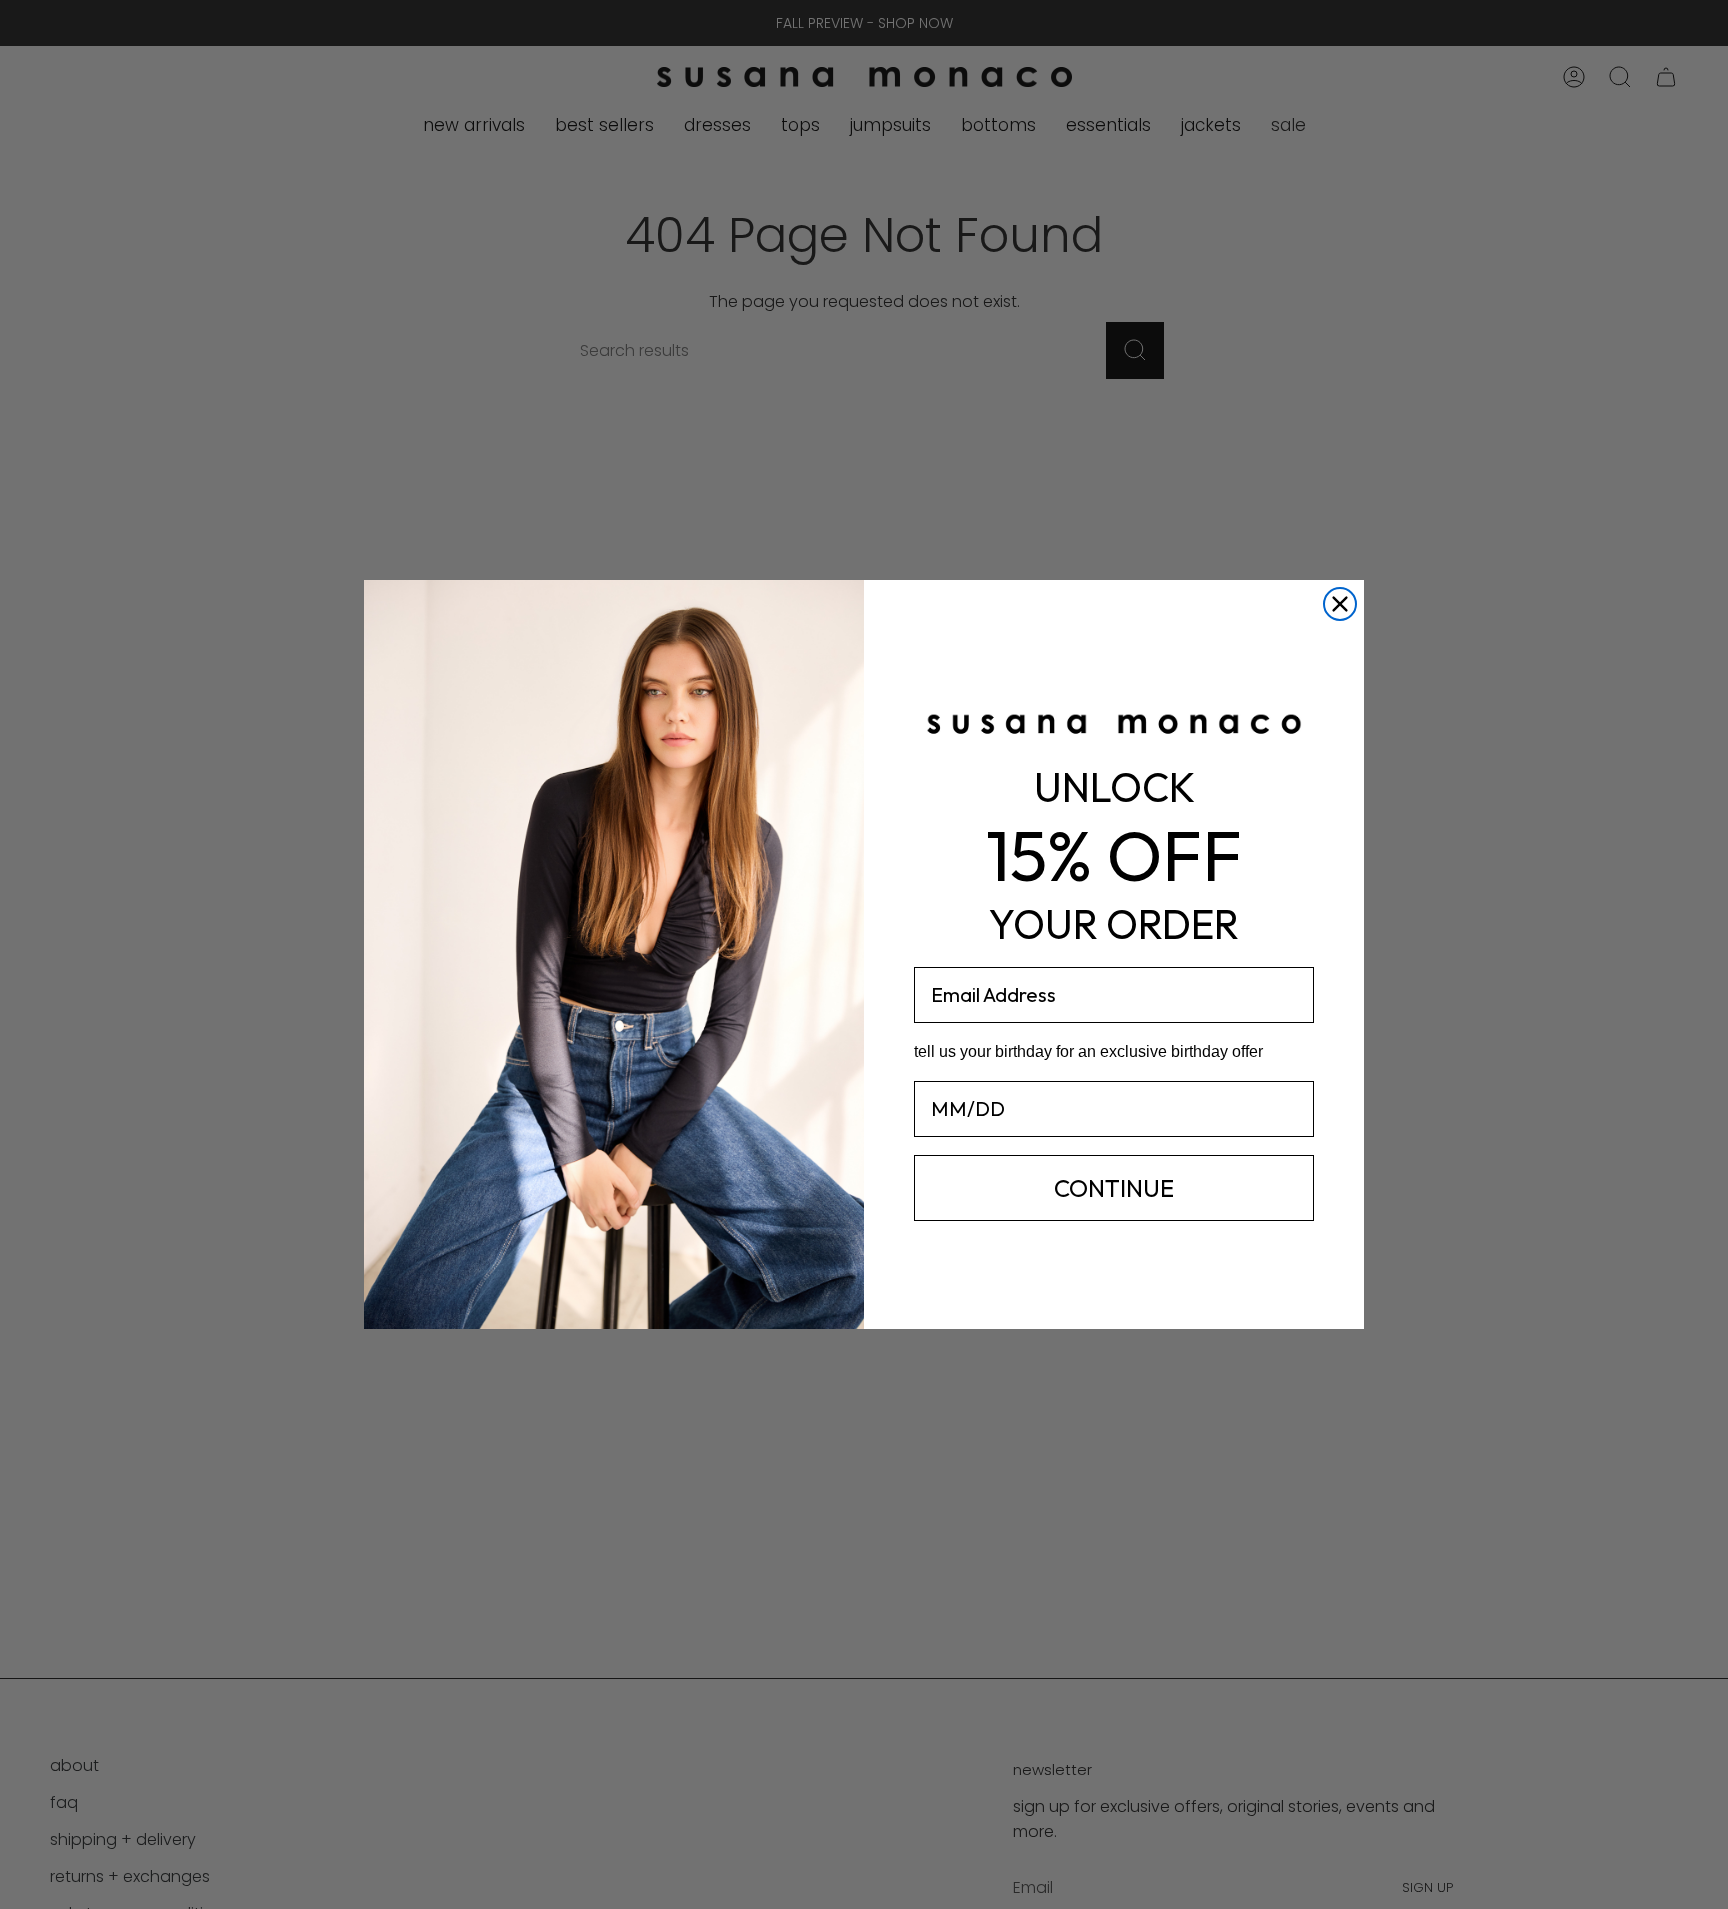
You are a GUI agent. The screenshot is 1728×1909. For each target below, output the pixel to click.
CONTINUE (1114, 1188)
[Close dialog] (1340, 604)
